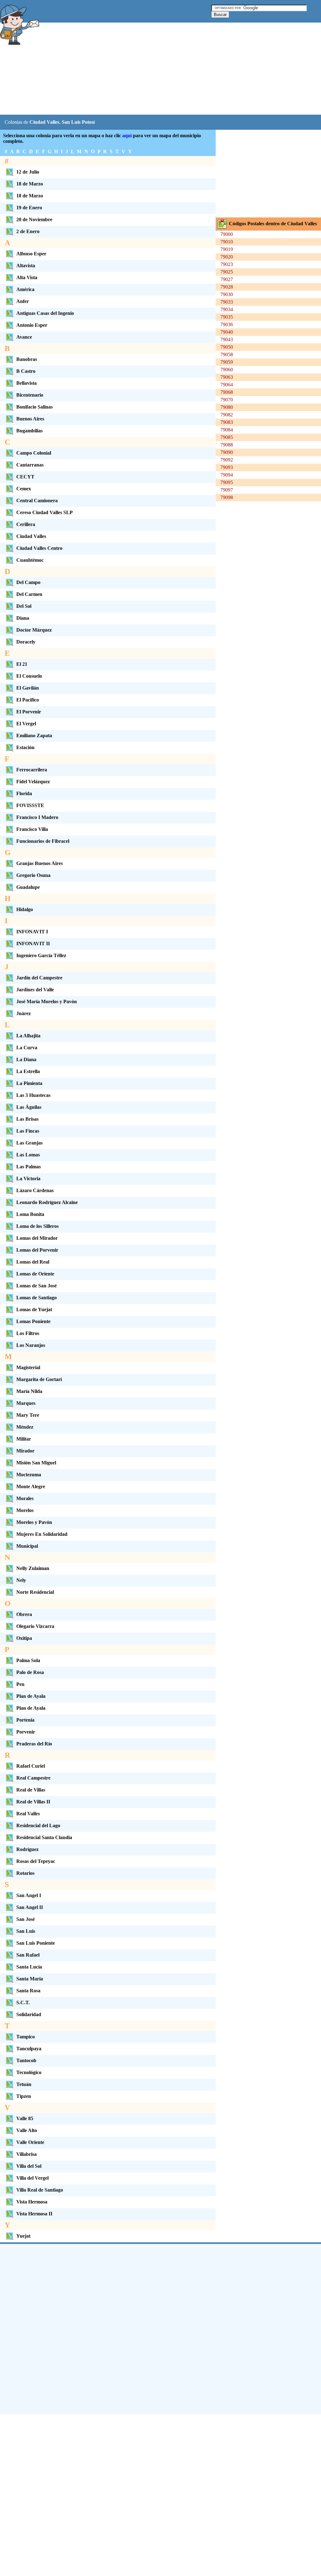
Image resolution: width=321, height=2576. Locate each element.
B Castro (26, 371)
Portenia (25, 1720)
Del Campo (28, 582)
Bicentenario (30, 395)
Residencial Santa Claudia (44, 1837)
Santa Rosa (28, 1991)
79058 (227, 355)
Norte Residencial (35, 1592)
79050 (227, 347)
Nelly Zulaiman (33, 1568)
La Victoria (28, 1178)
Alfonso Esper (31, 254)
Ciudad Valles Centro (39, 548)
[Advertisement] (156, 69)
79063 (227, 377)
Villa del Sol (29, 2166)
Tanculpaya (29, 2049)
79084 (227, 430)
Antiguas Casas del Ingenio (45, 313)
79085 (227, 437)
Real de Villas (31, 1790)
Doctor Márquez (34, 630)
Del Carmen (29, 594)
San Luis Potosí (78, 122)
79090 (227, 452)
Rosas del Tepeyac (36, 1861)
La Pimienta (29, 1083)
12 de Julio (28, 172)
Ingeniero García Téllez (41, 955)
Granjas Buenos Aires (39, 863)
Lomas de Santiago (37, 1298)
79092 (227, 460)
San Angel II (30, 1907)
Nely (21, 1580)
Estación (25, 747)
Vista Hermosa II (34, 2214)
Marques (26, 1403)
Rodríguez (27, 1849)
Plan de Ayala (31, 1696)
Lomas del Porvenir (37, 1250)
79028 (227, 287)
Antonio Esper (32, 325)
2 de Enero (28, 231)
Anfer (23, 301)
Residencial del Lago (38, 1825)
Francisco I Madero (37, 817)
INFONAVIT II (33, 944)
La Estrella (28, 1071)
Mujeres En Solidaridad (42, 1534)
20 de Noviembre (34, 219)
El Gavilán (28, 688)
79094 (227, 475)
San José (26, 1919)
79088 (227, 445)
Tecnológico (29, 2072)
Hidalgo (25, 909)
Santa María (30, 1979)
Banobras (27, 359)
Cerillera (26, 524)
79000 (227, 234)
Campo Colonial (34, 453)
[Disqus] (160, 2328)
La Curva (27, 1048)
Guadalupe (28, 887)
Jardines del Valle (35, 990)
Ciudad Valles (31, 536)
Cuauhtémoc (30, 560)
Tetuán (24, 2084)
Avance (24, 337)
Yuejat (23, 2236)
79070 (227, 400)
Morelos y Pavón (34, 1522)
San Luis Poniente (36, 1943)
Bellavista (26, 383)
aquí (127, 136)
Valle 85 (25, 2118)
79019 (227, 249)
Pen (20, 1684)
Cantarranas (30, 465)
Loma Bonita (30, 1214)
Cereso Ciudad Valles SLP (45, 512)
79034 (227, 309)
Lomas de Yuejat (34, 1309)
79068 (227, 392)
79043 (227, 339)
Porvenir (26, 1732)
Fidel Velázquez (33, 782)
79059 (227, 362)
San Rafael (28, 1955)
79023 (227, 264)
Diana (23, 618)
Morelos (25, 1510)
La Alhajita (28, 1036)
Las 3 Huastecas (33, 1095)
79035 (227, 317)
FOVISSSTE (30, 805)
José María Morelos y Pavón (47, 1001)
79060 (227, 370)
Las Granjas (29, 1143)
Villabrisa (26, 2154)
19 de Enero (29, 208)
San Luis (26, 1931)
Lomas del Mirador (37, 1238)
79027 (227, 279)
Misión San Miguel (36, 1463)
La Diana (26, 1059)
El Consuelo (29, 676)
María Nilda (29, 1391)
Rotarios (25, 1873)
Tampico (26, 2037)
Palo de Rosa (30, 1672)
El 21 (22, 664)
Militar (24, 1439)
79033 (227, 302)
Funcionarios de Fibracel (43, 841)
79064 (227, 385)
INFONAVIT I (32, 932)
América (25, 289)
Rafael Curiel (31, 1766)
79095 (227, 482)
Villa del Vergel (32, 2178)
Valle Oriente (30, 2142)
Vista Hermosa (32, 2202)
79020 (227, 257)
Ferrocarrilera (32, 770)
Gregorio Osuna (33, 875)
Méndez (25, 1427)
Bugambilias (29, 431)
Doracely (26, 642)
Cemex (24, 489)
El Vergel (26, 724)
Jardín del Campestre (39, 978)
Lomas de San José (37, 1286)
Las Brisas (27, 1119)
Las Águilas (29, 1107)
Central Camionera (37, 501)
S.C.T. (23, 2002)
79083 (227, 422)
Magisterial (28, 1367)
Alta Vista (27, 277)
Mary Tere (28, 1415)
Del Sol (24, 606)
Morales (25, 1498)
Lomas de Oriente (35, 1274)
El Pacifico (28, 700)
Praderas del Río (34, 1744)
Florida (24, 793)
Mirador (25, 1451)
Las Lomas (28, 1155)
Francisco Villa (32, 829)
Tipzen (24, 2096)
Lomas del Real (33, 1262)
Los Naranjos (31, 1345)
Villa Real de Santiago (40, 2190)
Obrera (24, 1614)
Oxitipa (24, 1638)
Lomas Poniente (33, 1321)
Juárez (24, 1013)
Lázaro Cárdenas (35, 1190)
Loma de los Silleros (37, 1226)
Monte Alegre (31, 1486)
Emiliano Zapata (34, 735)
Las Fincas (28, 1131)
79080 (227, 407)
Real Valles (28, 1814)
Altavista (26, 266)
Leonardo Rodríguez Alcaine (47, 1202)
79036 (227, 324)
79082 (227, 415)
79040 (227, 332)
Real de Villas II (33, 1802)
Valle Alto (27, 2130)
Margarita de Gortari (39, 1379)
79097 (227, 490)
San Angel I (29, 1895)
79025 (227, 272)
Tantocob (26, 2060)
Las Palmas (29, 1167)
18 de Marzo (30, 184)
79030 (227, 294)
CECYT (25, 477)
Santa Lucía (29, 1967)
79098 (227, 497)
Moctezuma (29, 1475)
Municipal (27, 1546)
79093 (227, 467)
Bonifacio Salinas (34, 407)
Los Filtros (28, 1333)
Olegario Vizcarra (35, 1626)
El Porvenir (29, 712)
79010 (227, 242)
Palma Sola (28, 1660)
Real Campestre (33, 1778)
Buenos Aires (30, 419)
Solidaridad (29, 2014)
